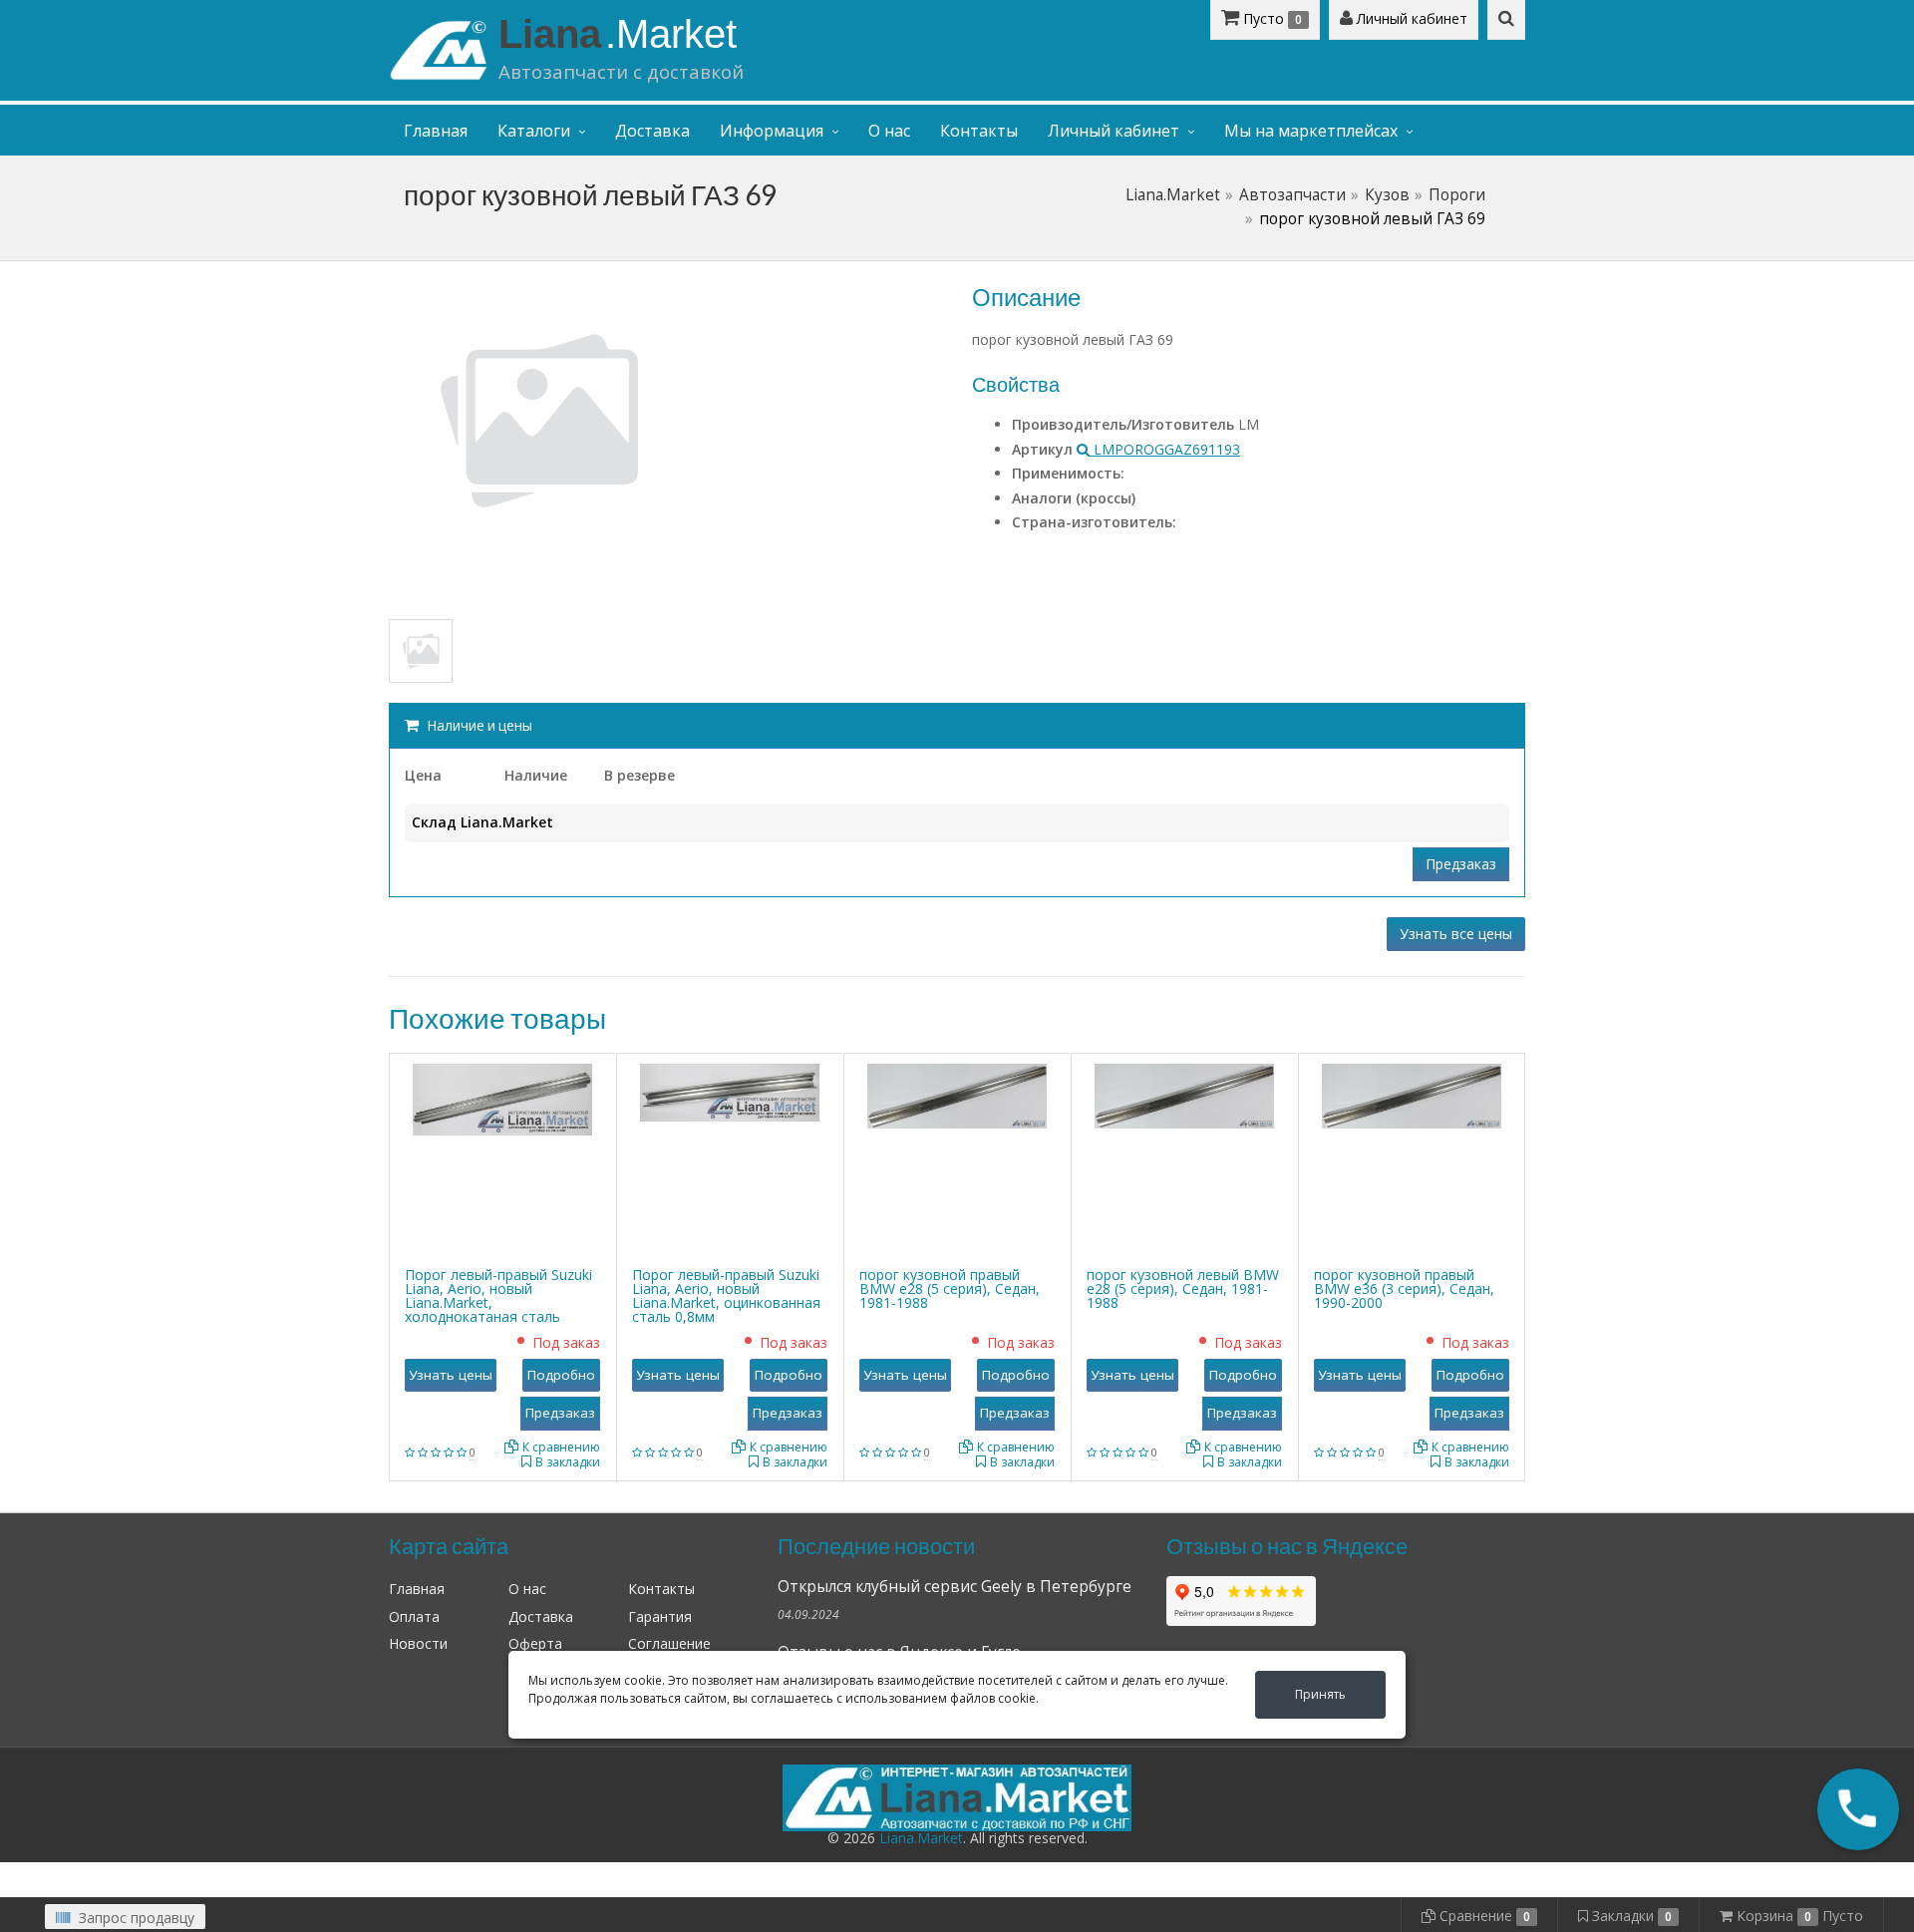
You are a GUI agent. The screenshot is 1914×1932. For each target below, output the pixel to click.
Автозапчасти (1292, 195)
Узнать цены (451, 1375)
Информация (772, 131)
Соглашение (669, 1643)
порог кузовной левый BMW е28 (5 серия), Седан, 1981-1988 (1183, 1288)
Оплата (414, 1616)
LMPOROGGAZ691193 (1165, 449)
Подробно (561, 1375)
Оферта (535, 1643)
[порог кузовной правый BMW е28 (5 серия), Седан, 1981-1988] (957, 1094)
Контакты (979, 131)
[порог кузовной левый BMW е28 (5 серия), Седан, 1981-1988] (1184, 1094)
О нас (889, 131)
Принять (1320, 1694)
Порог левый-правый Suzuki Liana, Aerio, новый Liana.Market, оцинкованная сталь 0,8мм (726, 1295)
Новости (418, 1643)
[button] (1858, 1809)
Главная (436, 131)
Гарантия (660, 1616)
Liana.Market (1173, 195)
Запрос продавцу (135, 1918)
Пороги (1457, 195)
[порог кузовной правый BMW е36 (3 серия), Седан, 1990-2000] (1412, 1094)
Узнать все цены (1456, 934)
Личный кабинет (1410, 18)
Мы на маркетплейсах (1311, 131)
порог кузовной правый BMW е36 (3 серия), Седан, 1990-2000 (1404, 1288)
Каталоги (534, 131)
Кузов (1387, 195)
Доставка (652, 131)
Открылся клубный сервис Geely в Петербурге (955, 1587)
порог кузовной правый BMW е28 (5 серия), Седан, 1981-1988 (950, 1288)
